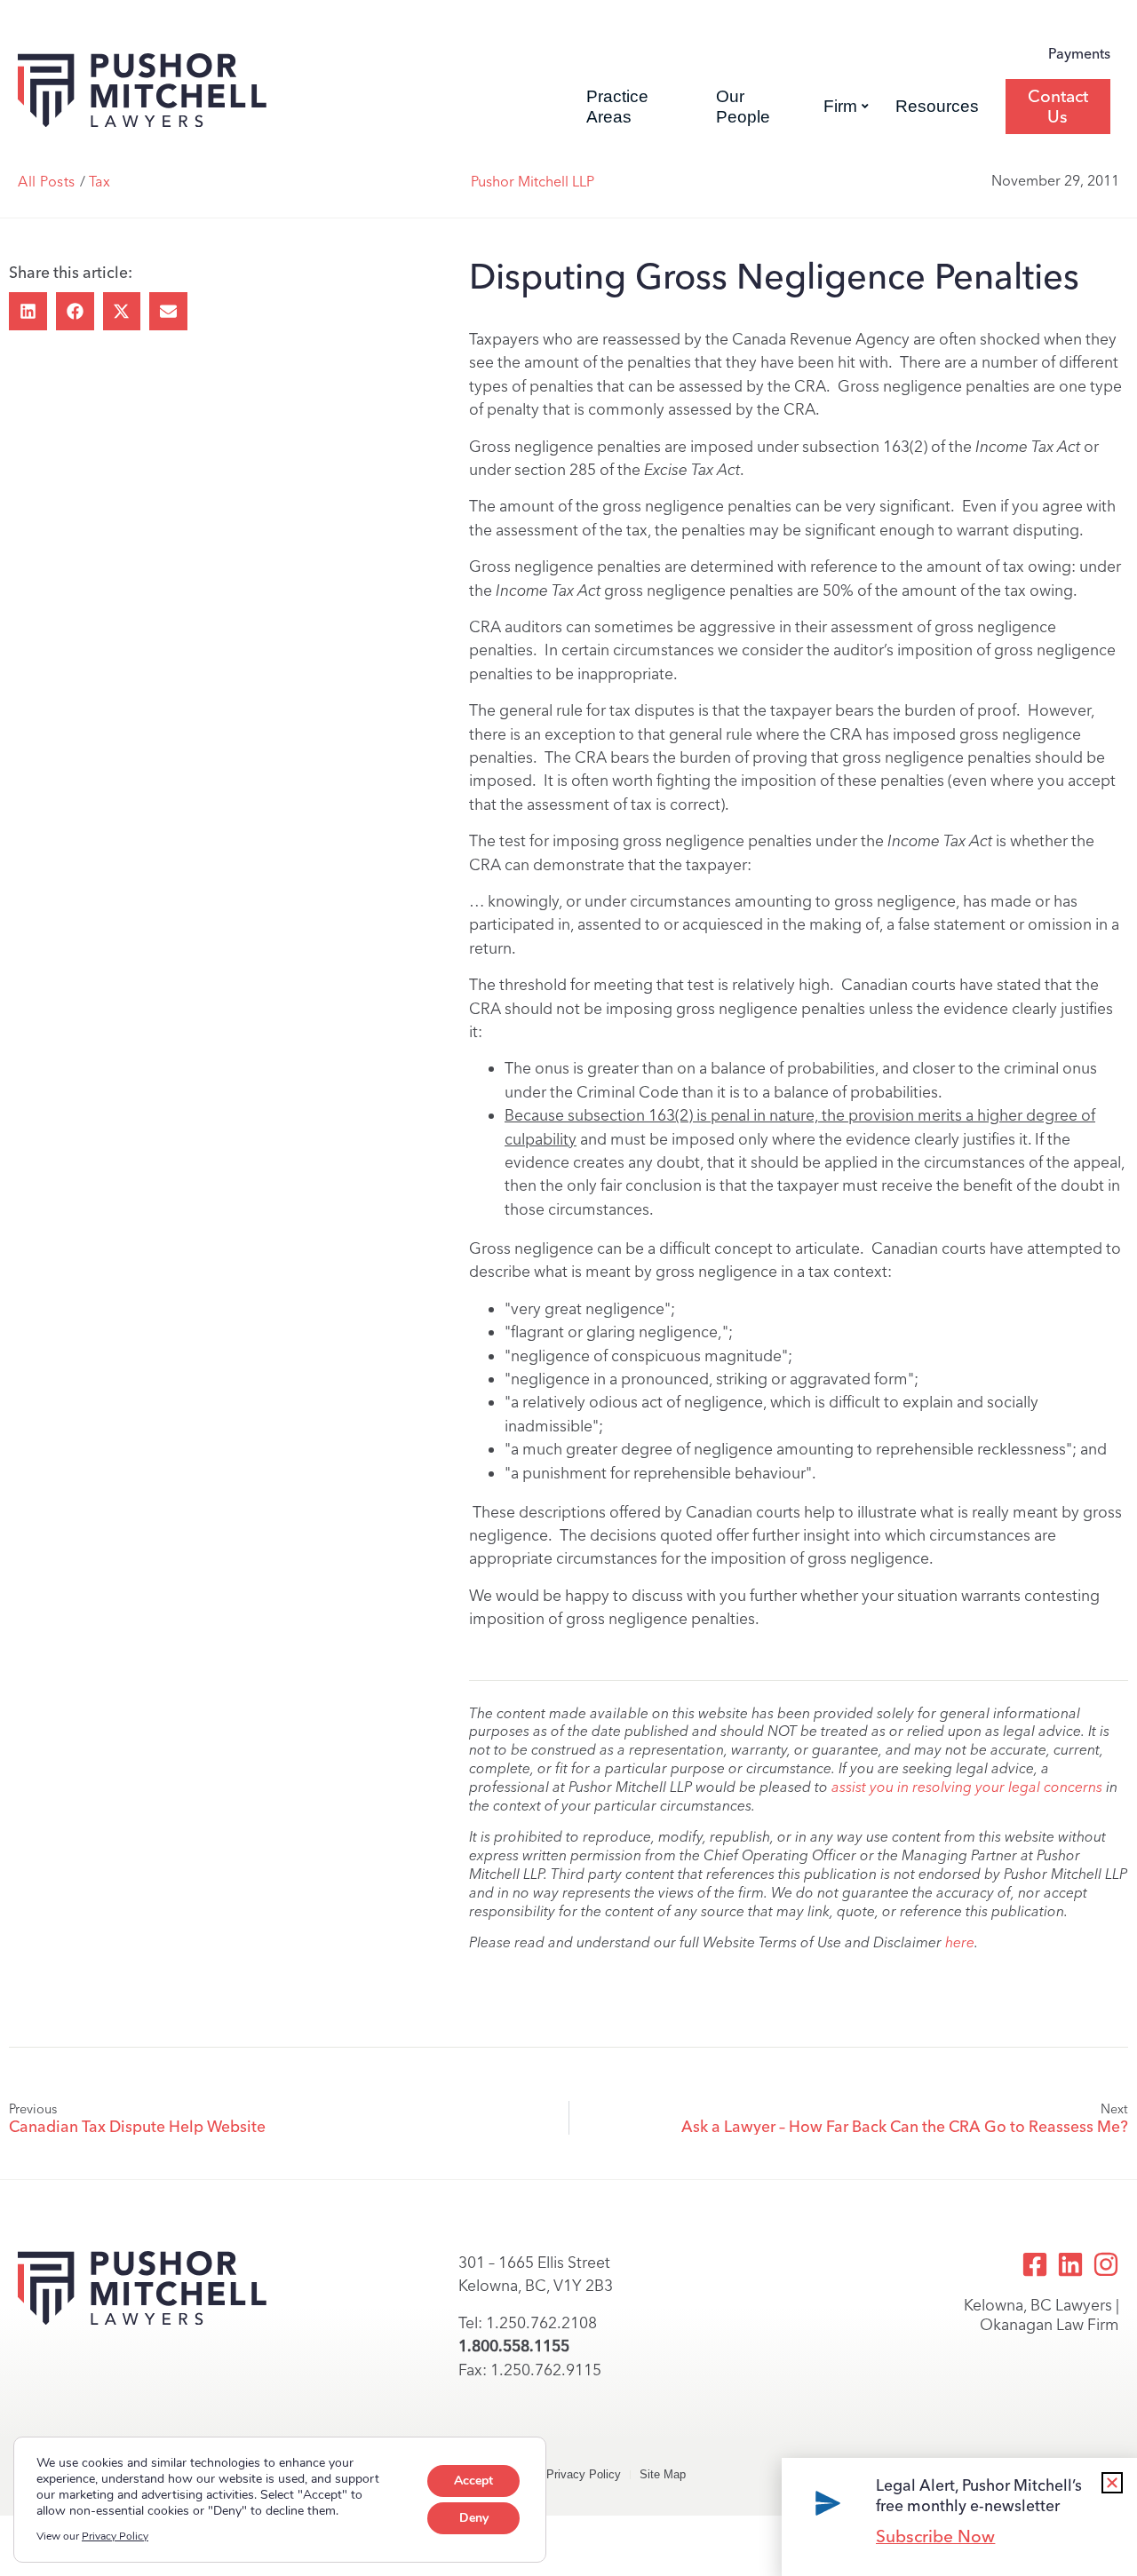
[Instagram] (1106, 2264)
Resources (937, 106)
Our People (743, 107)
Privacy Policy (584, 2474)
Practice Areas (617, 107)
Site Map (663, 2474)
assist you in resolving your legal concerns (967, 1787)
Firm (840, 106)
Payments (1079, 54)
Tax (99, 182)
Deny (474, 2518)
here (960, 1942)
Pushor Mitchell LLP (533, 182)
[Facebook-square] (1035, 2264)
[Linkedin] (1070, 2264)
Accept (473, 2481)
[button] (28, 311)
